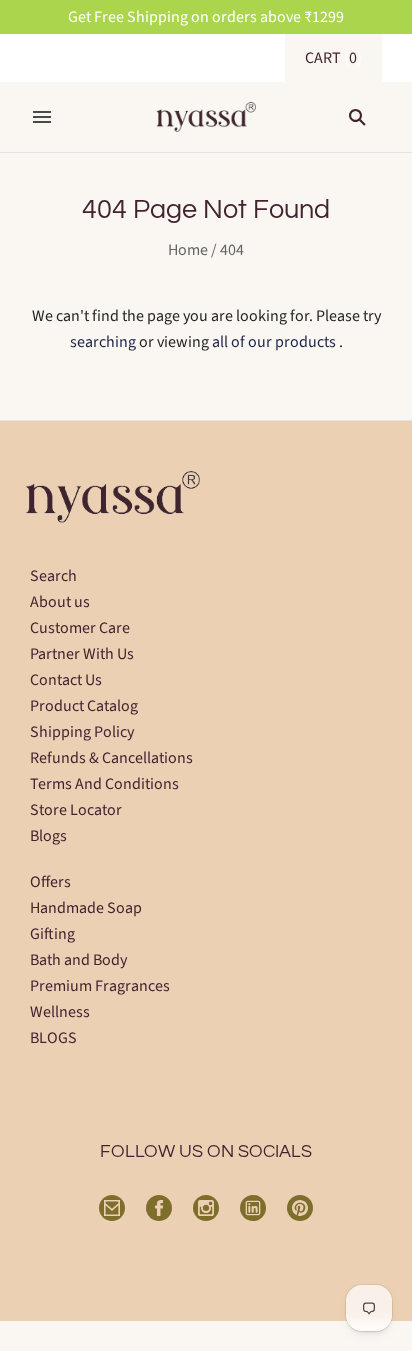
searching (103, 342)
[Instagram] (206, 1208)
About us (60, 602)
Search (53, 576)
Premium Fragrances (100, 986)
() (333, 58)
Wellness (60, 1012)
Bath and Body (78, 960)
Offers (50, 882)
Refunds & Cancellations (111, 758)
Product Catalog (84, 706)
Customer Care (80, 628)
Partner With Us (82, 654)
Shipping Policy (82, 732)
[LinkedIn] (253, 1208)
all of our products (274, 342)
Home (188, 250)
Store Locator (76, 810)
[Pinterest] (300, 1208)
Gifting (52, 934)
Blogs (48, 836)
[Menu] (42, 117)
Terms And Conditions (104, 784)
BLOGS (53, 1038)
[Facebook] (159, 1208)
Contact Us (66, 680)
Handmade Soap (86, 908)
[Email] (112, 1208)
